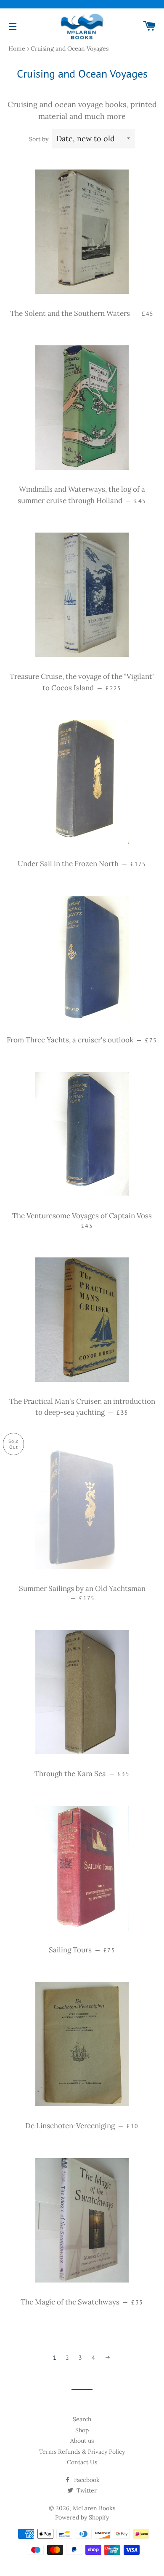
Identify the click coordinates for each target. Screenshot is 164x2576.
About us (82, 2441)
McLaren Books (94, 2508)
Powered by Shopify (82, 2517)
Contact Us (82, 2462)
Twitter (86, 2490)
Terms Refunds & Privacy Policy (82, 2452)
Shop (82, 2430)
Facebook (86, 2480)
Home (17, 48)
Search (82, 2419)
